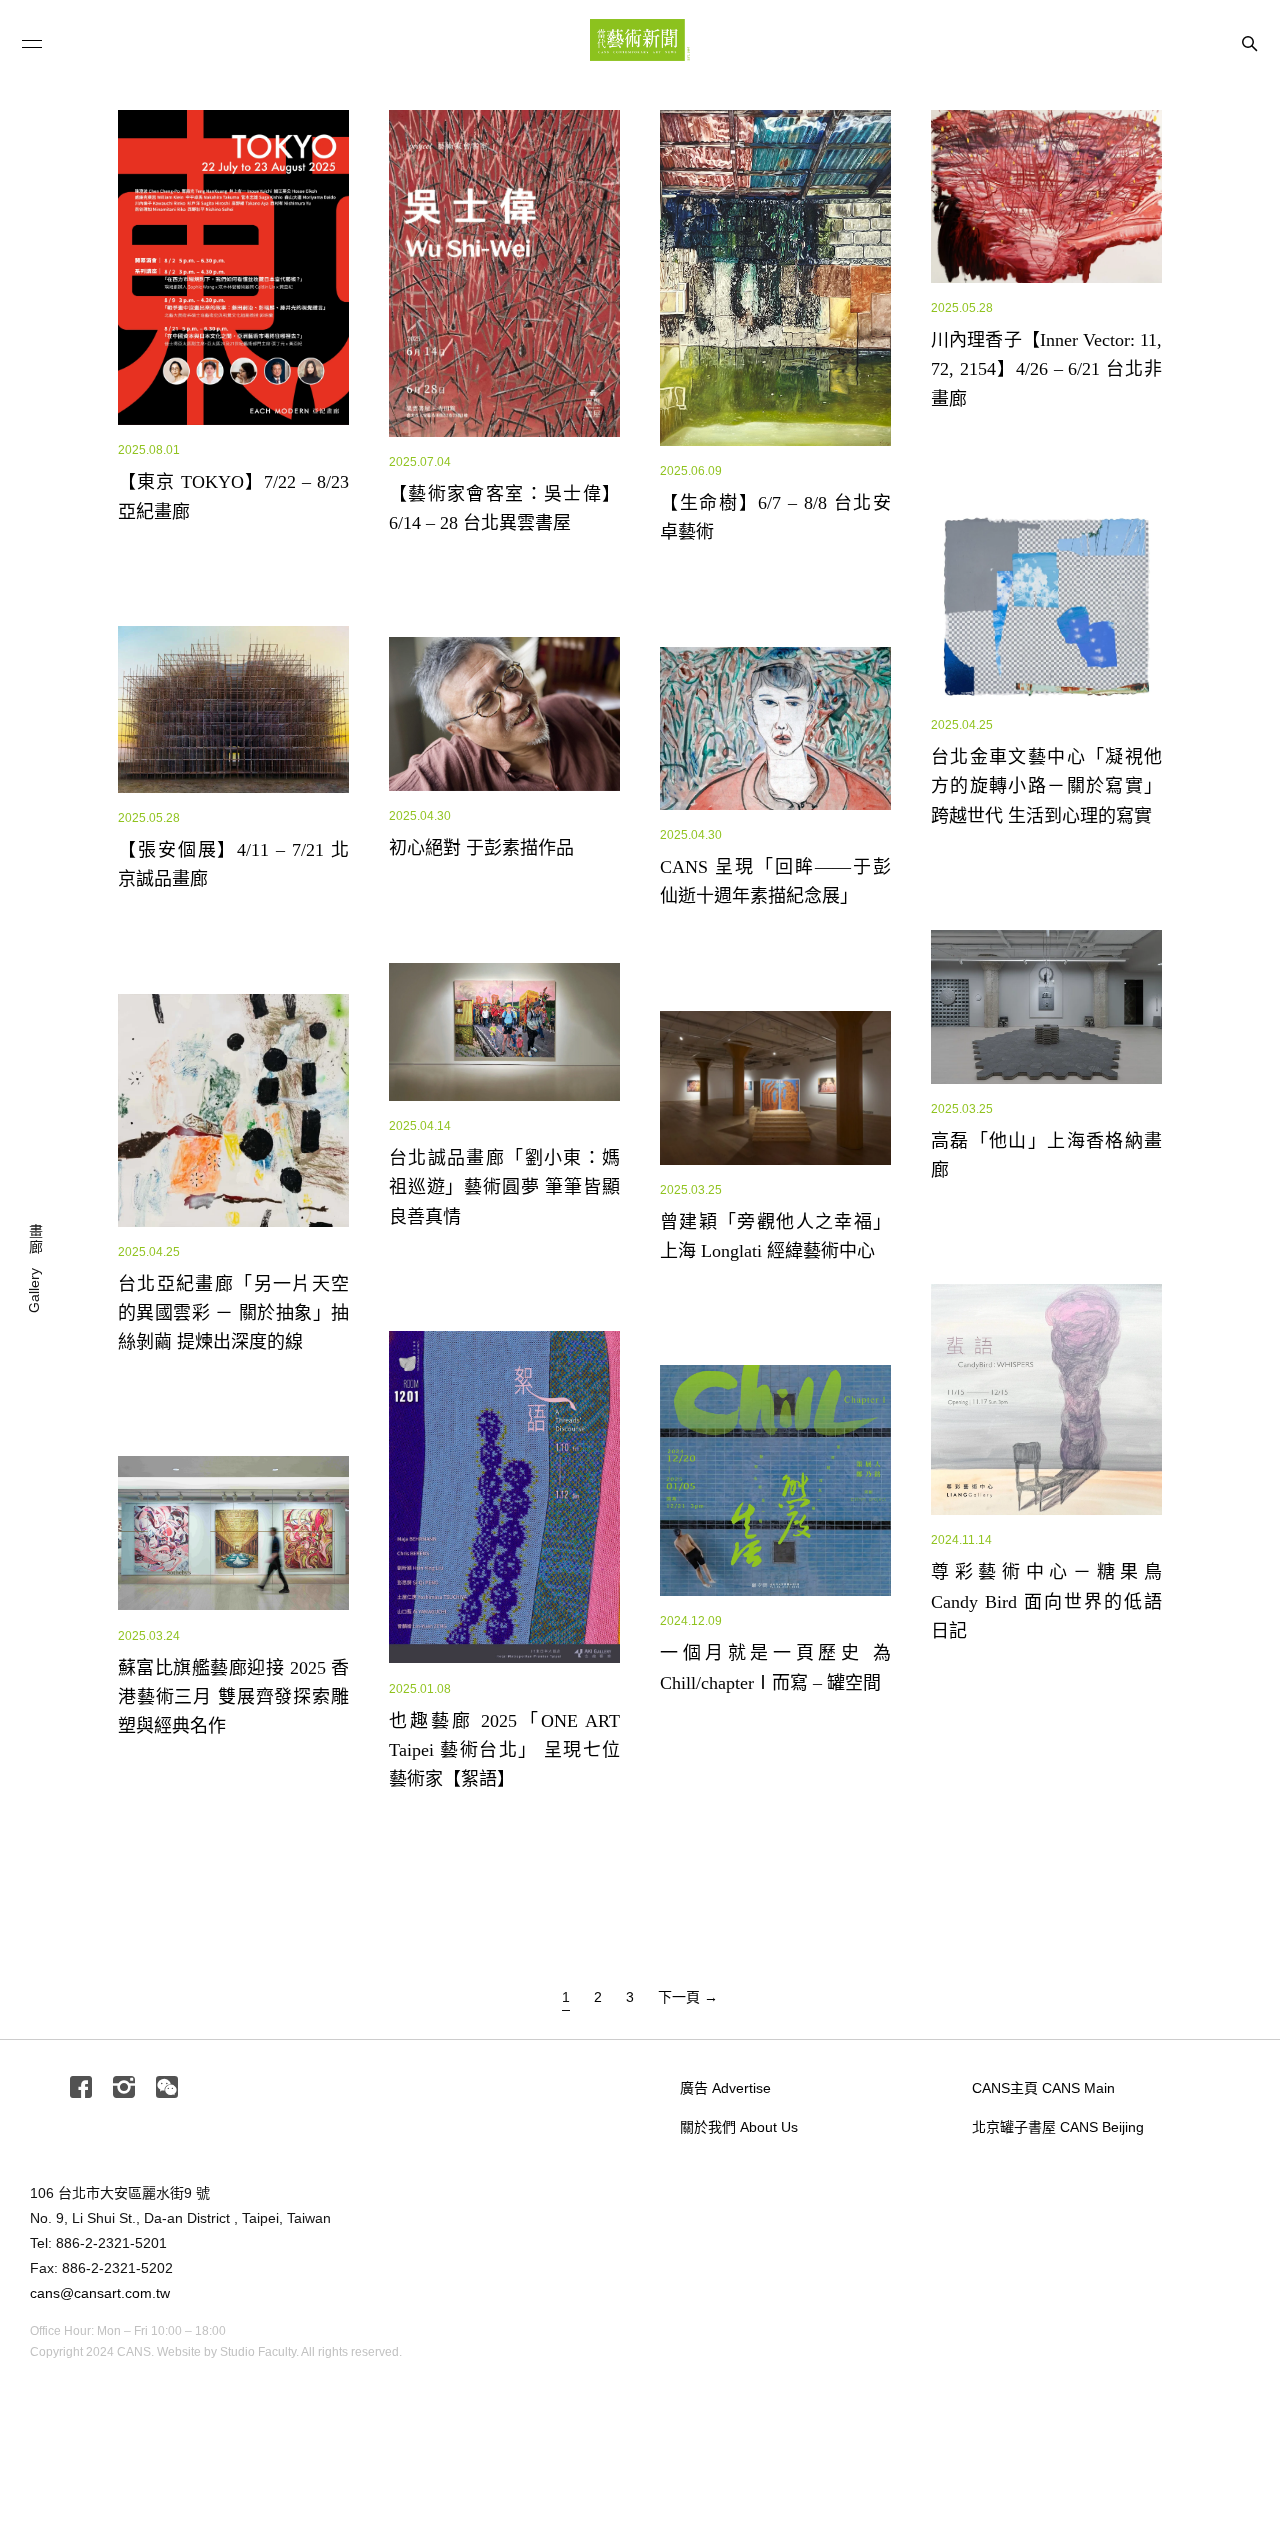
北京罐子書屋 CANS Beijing (1058, 2127)
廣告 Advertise (725, 2088)
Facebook (81, 2088)
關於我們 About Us (739, 2127)
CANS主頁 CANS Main (1043, 2088)
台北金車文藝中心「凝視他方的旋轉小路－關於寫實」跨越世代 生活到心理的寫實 (1091, 859)
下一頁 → (688, 1997)
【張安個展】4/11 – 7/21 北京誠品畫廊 (270, 916)
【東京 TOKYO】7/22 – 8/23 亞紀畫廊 (268, 606)
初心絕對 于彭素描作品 (481, 909)
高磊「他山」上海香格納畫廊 (1048, 1201)
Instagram (124, 2088)
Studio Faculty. (259, 2352)
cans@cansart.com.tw (100, 2293)
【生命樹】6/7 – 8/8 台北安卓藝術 (794, 635)
